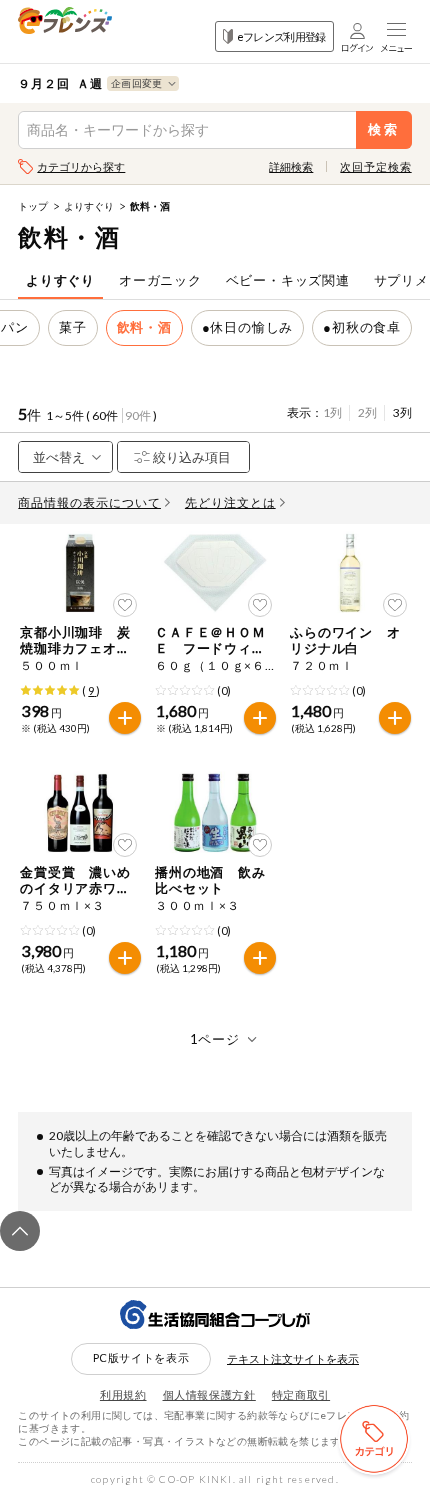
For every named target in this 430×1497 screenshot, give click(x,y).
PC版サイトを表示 (141, 1357)
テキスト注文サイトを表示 (293, 1358)
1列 (332, 412)
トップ (33, 206)
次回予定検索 (375, 166)
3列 (402, 412)
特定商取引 (301, 1394)
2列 (367, 412)
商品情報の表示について (89, 502)
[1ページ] (215, 1039)
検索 (383, 129)
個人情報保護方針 (209, 1394)
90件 (138, 415)
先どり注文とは (230, 502)
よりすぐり (89, 206)
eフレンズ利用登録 (281, 36)
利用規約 (123, 1394)
